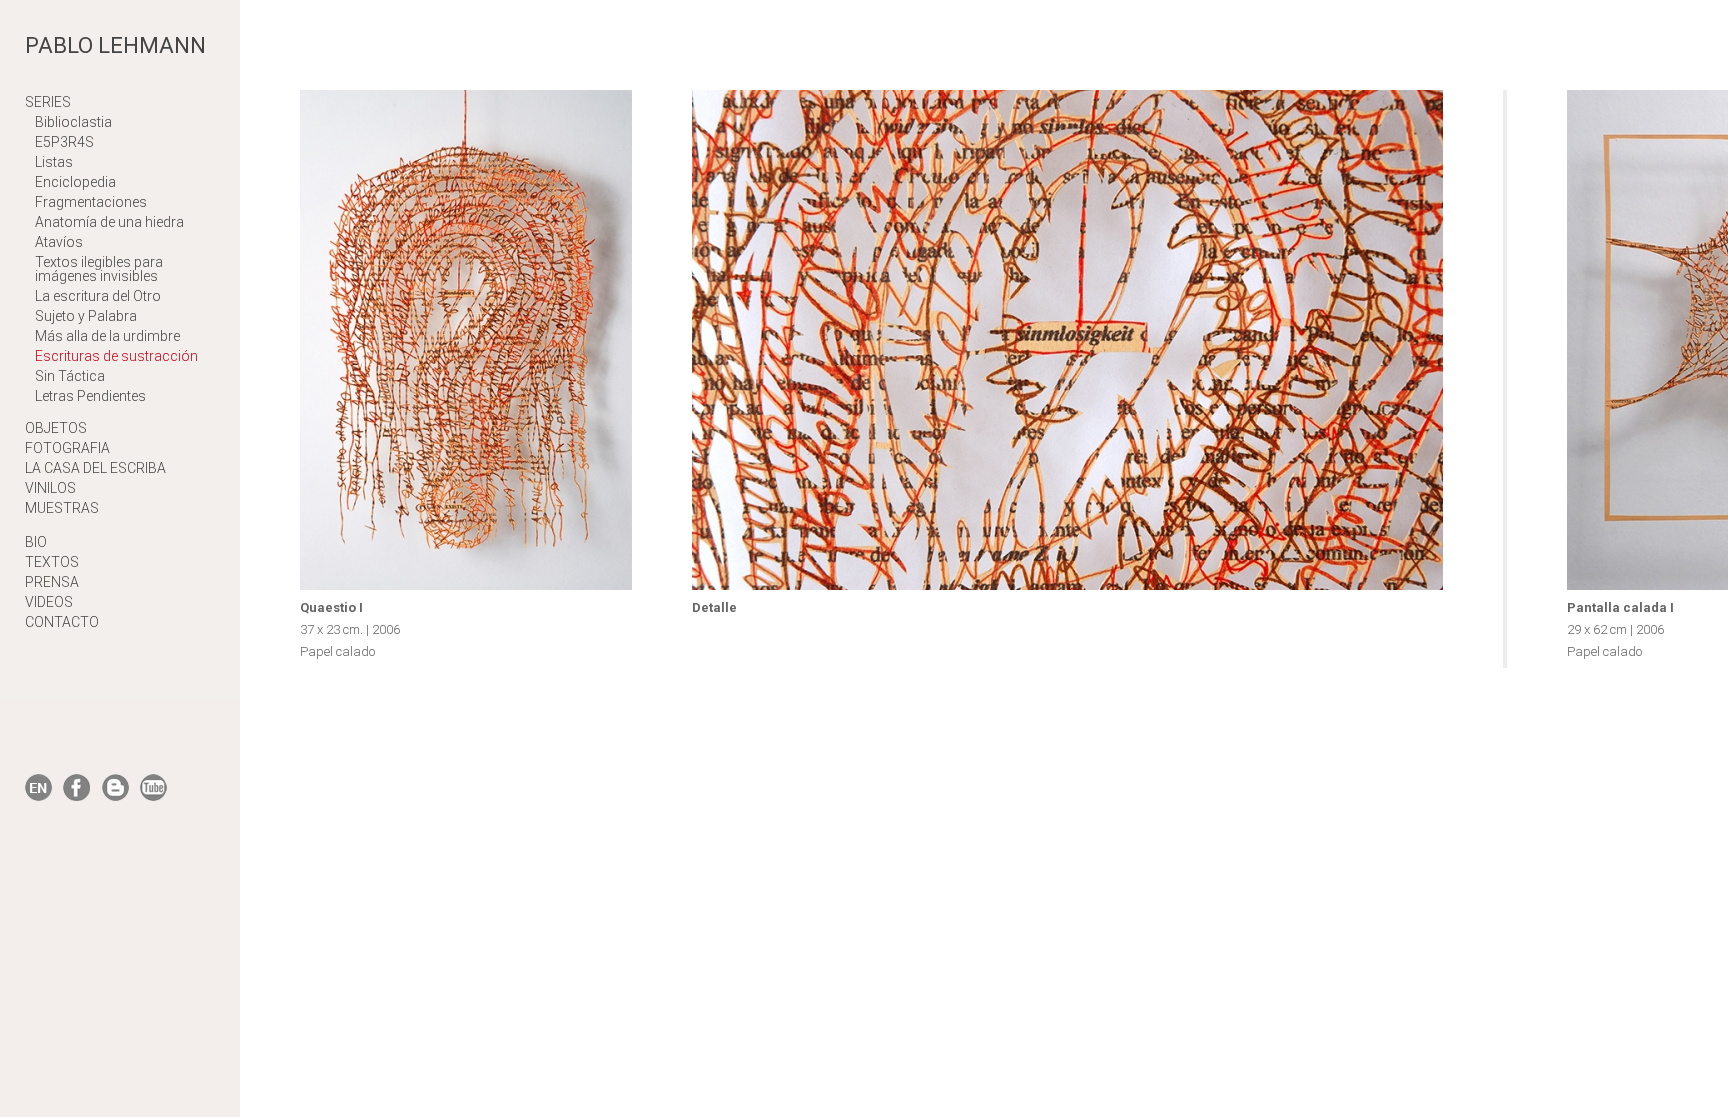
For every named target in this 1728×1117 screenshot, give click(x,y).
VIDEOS (49, 602)
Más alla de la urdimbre (107, 336)
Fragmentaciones (91, 202)
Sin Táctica (70, 376)
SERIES (48, 102)
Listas (54, 162)
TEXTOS (52, 562)
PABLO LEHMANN (115, 45)
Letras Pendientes (90, 396)
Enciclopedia (75, 182)
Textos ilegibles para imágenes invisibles (99, 269)
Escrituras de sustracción (116, 356)
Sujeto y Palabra (86, 316)
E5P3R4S (64, 142)
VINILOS (50, 488)
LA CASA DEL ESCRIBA (95, 468)
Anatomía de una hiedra (109, 222)
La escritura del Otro (98, 296)
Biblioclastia (73, 122)
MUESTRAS (62, 508)
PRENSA (52, 582)
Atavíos (59, 242)
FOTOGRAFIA (67, 448)
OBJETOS (56, 428)
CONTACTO (62, 622)
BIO (36, 542)
